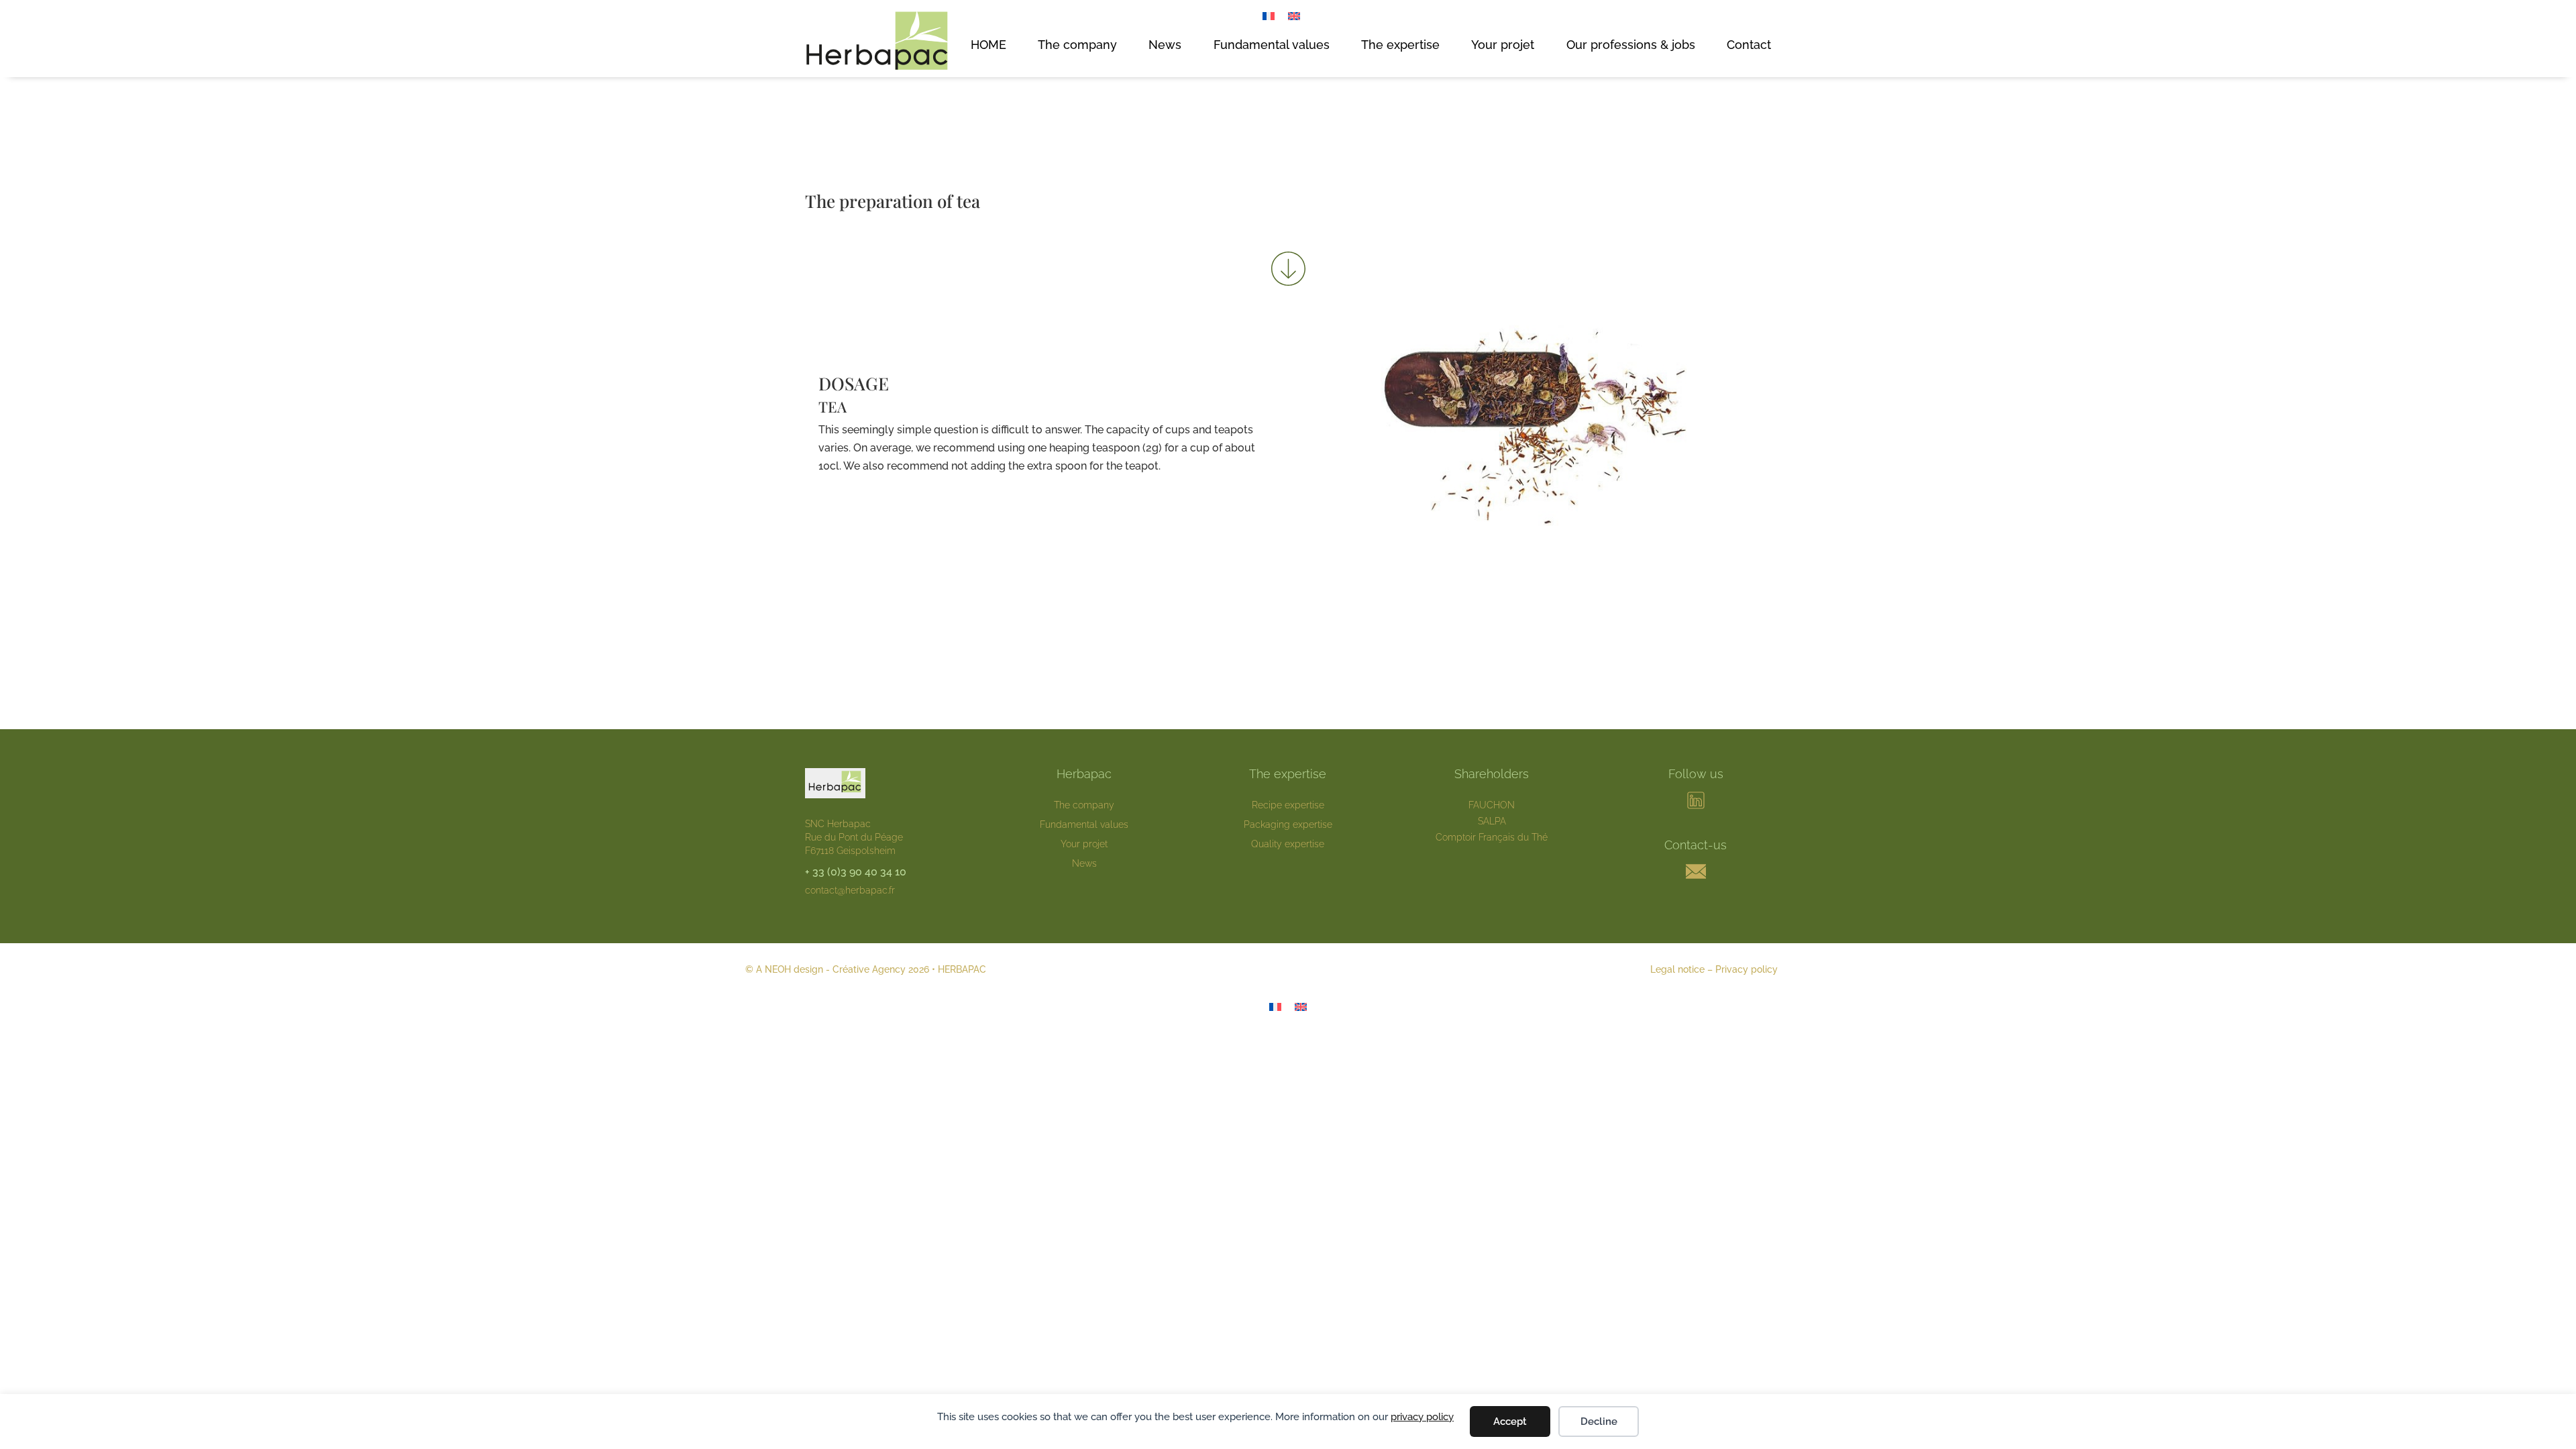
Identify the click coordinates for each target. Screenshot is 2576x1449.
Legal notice (1677, 969)
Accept (1510, 1421)
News (1165, 45)
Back (1288, 570)
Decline (1599, 1421)
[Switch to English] (1294, 16)
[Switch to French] (1269, 16)
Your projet (1503, 45)
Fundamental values (1272, 45)
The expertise (1400, 45)
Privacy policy (1747, 969)
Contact (1749, 45)
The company (1077, 45)
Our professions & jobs (1631, 45)
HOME (988, 45)
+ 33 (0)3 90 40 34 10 (856, 872)
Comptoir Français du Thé (1492, 837)
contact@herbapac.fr (850, 890)
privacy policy (1422, 1417)
